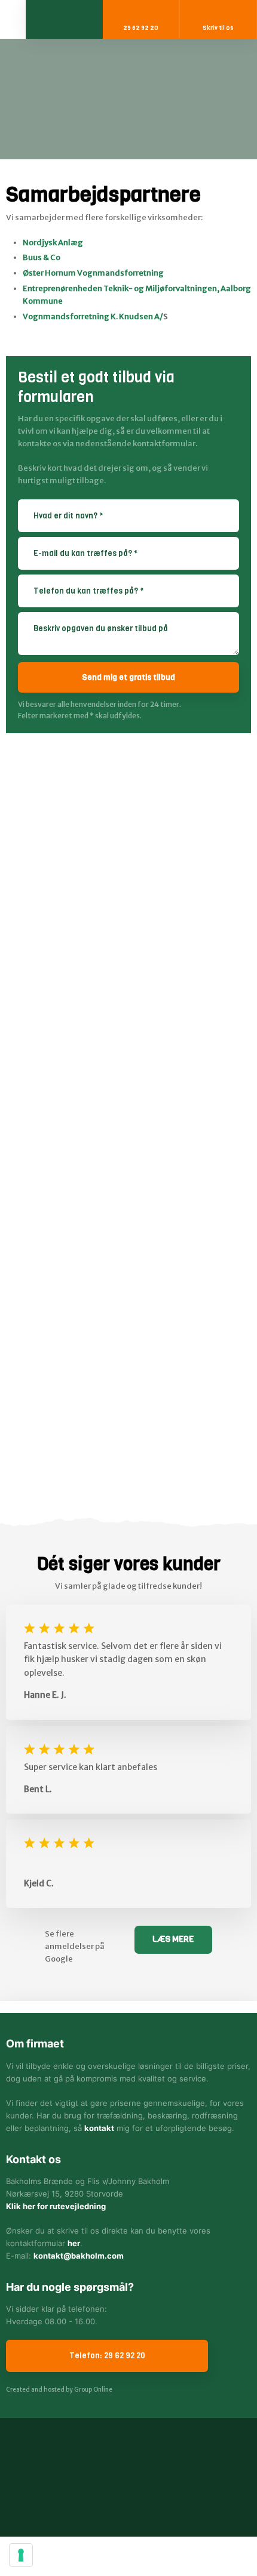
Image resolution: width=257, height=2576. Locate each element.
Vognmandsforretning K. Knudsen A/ (93, 316)
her (74, 2243)
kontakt (99, 2128)
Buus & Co (42, 257)
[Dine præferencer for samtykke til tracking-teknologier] (21, 2555)
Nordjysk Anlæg (53, 243)
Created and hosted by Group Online (59, 2390)
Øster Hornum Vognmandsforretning (93, 273)
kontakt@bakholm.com (79, 2256)
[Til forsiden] (50, 20)
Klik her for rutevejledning (56, 2206)
